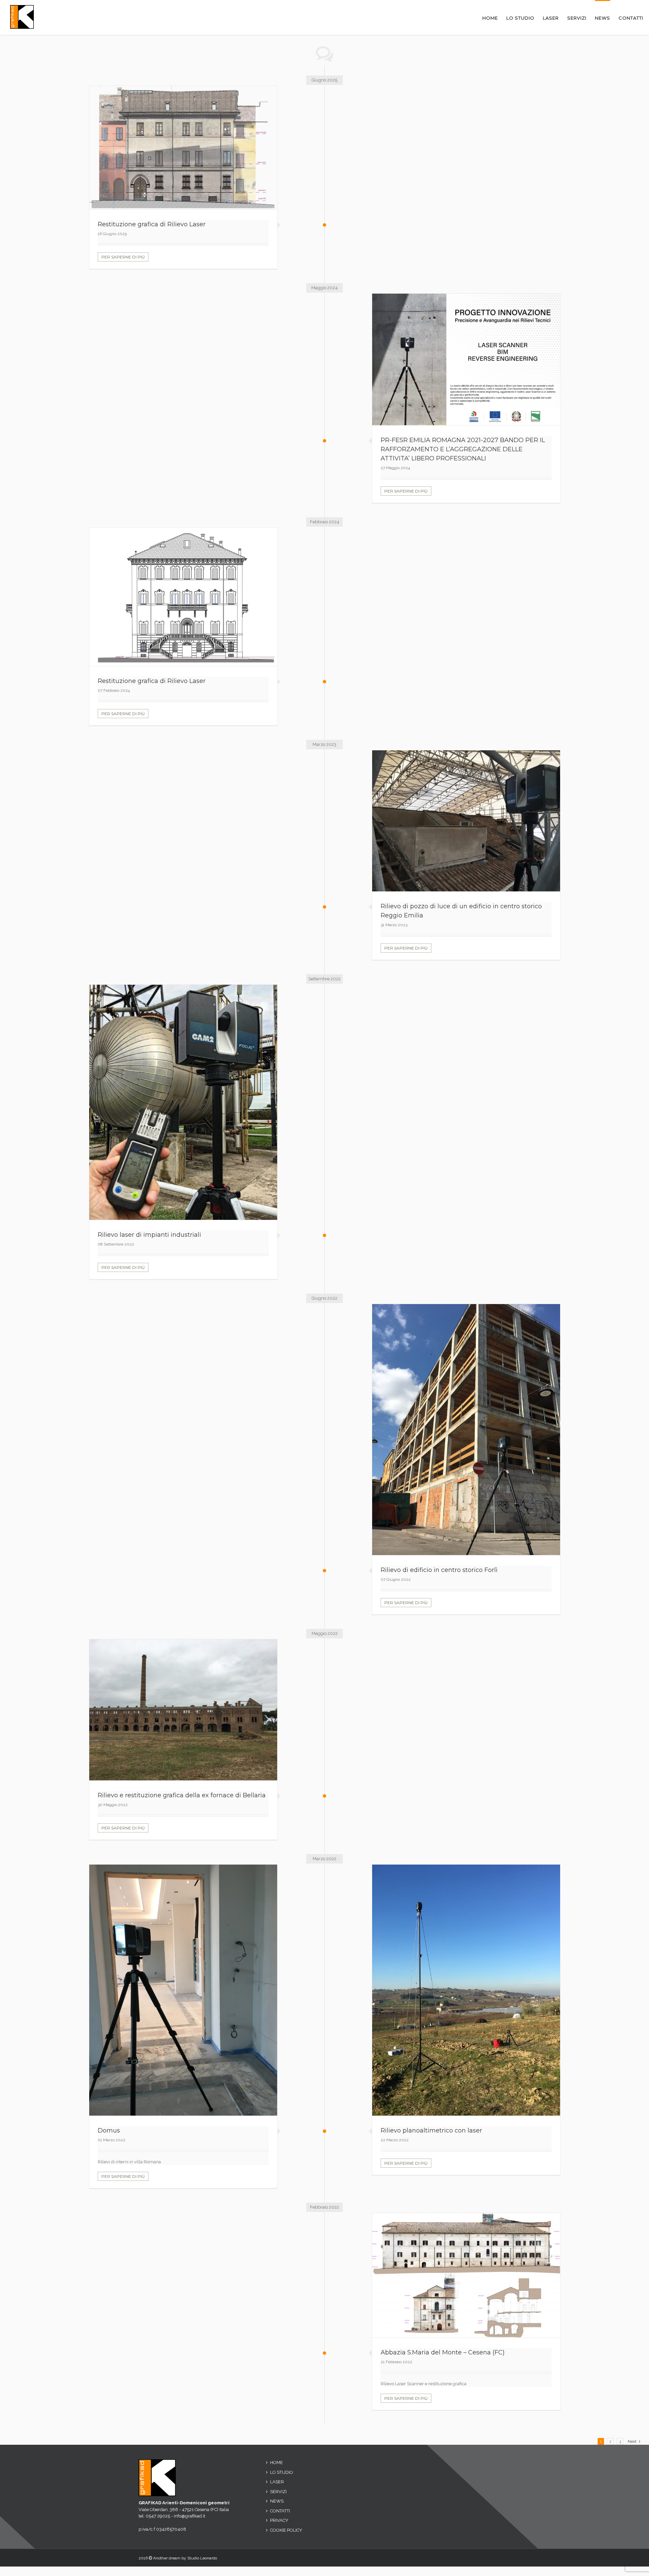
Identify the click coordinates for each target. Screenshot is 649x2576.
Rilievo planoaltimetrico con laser (431, 2130)
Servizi (278, 2492)
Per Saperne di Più (123, 257)
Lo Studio (282, 2472)
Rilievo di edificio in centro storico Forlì (439, 1570)
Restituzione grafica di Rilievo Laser (152, 224)
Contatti (280, 2511)
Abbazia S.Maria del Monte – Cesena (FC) (443, 2352)
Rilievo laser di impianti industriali (149, 1235)
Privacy (279, 2520)
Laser (277, 2482)
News (277, 2501)
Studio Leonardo (202, 2558)
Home (277, 2463)
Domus (109, 2130)
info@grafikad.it (189, 2516)
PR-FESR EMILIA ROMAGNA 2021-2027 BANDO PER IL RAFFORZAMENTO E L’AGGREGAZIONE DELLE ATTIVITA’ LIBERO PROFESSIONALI (463, 449)
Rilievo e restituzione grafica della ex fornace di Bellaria (182, 1795)
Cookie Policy (286, 2530)
